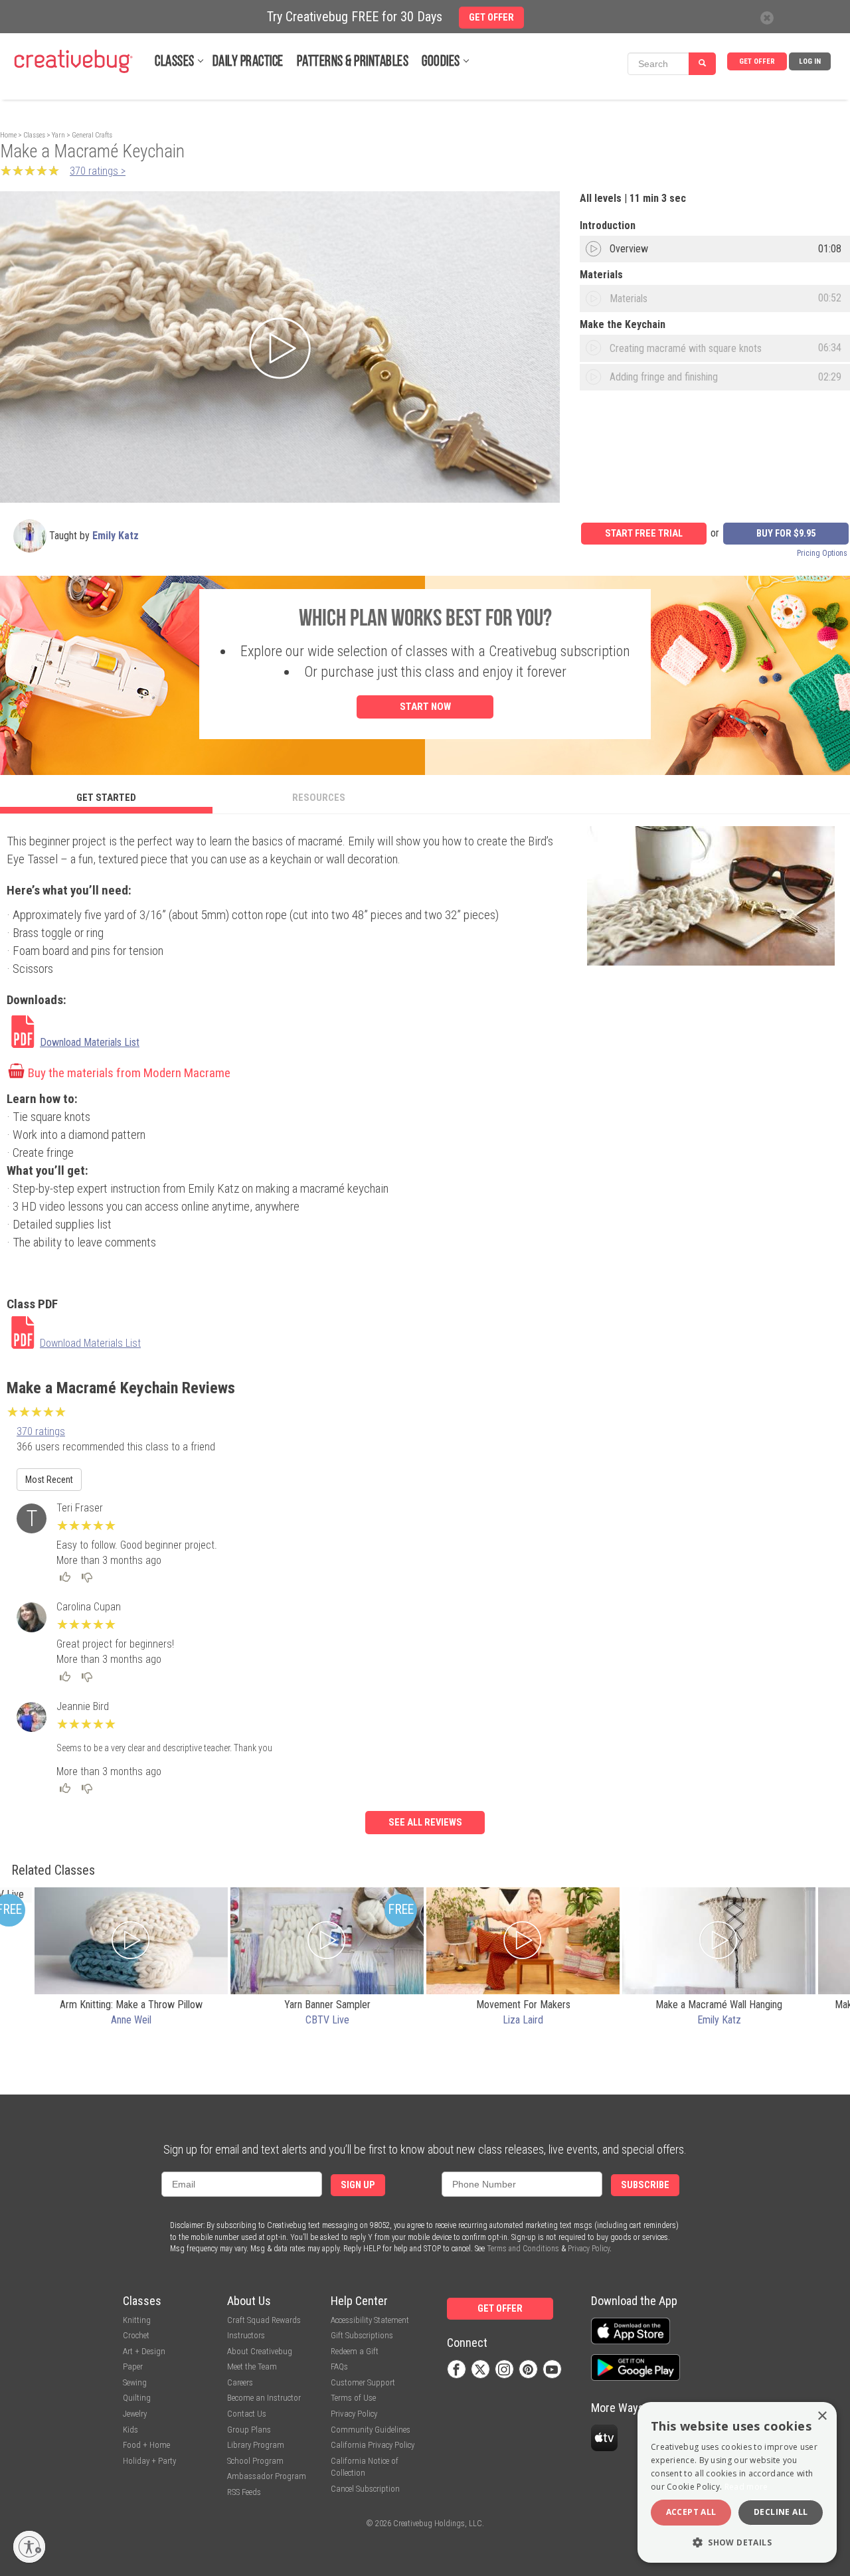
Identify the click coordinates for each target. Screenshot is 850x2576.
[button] (737, 2542)
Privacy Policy (589, 2249)
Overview (629, 249)
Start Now (425, 707)
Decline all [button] (781, 2512)
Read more (746, 2487)
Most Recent (49, 1480)
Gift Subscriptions (362, 2335)
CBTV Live (327, 2020)
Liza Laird (523, 2020)
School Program (255, 2461)
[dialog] (737, 2482)
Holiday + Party (149, 2461)
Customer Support (363, 2382)
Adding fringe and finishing (664, 377)
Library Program (256, 2445)
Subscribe (645, 2185)
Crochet (136, 2335)
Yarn (58, 135)
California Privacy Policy (373, 2445)
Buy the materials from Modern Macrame (129, 1073)
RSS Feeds (244, 2492)
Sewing (135, 2382)
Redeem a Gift (355, 2351)
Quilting (137, 2398)
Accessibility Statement (370, 2320)
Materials (629, 299)
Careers (240, 2382)
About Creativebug (260, 2351)
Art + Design (144, 2351)
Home (8, 135)
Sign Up (358, 2185)
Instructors (246, 2335)
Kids (130, 2430)
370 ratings (41, 1431)
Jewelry (135, 2414)
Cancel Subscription (365, 2489)
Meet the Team (252, 2366)
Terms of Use (353, 2398)
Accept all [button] (691, 2512)
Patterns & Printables (353, 62)
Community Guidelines (371, 2430)
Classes (175, 62)
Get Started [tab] (106, 798)
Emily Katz (116, 536)
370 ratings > (98, 171)
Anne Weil (131, 2020)
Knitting (137, 2320)
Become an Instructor (264, 2398)
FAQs (339, 2366)
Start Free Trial (644, 534)
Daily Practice (248, 62)
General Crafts (92, 135)
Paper (133, 2366)
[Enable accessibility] (29, 2547)
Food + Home (146, 2445)
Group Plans (249, 2430)
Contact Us (247, 2414)
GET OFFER (757, 61)
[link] (99, 1033)
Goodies (441, 62)
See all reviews (425, 1823)
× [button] (822, 2416)
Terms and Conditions (523, 2249)
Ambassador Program (267, 2476)
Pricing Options (822, 553)
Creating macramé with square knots (686, 348)
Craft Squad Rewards (264, 2320)
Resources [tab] (319, 798)
